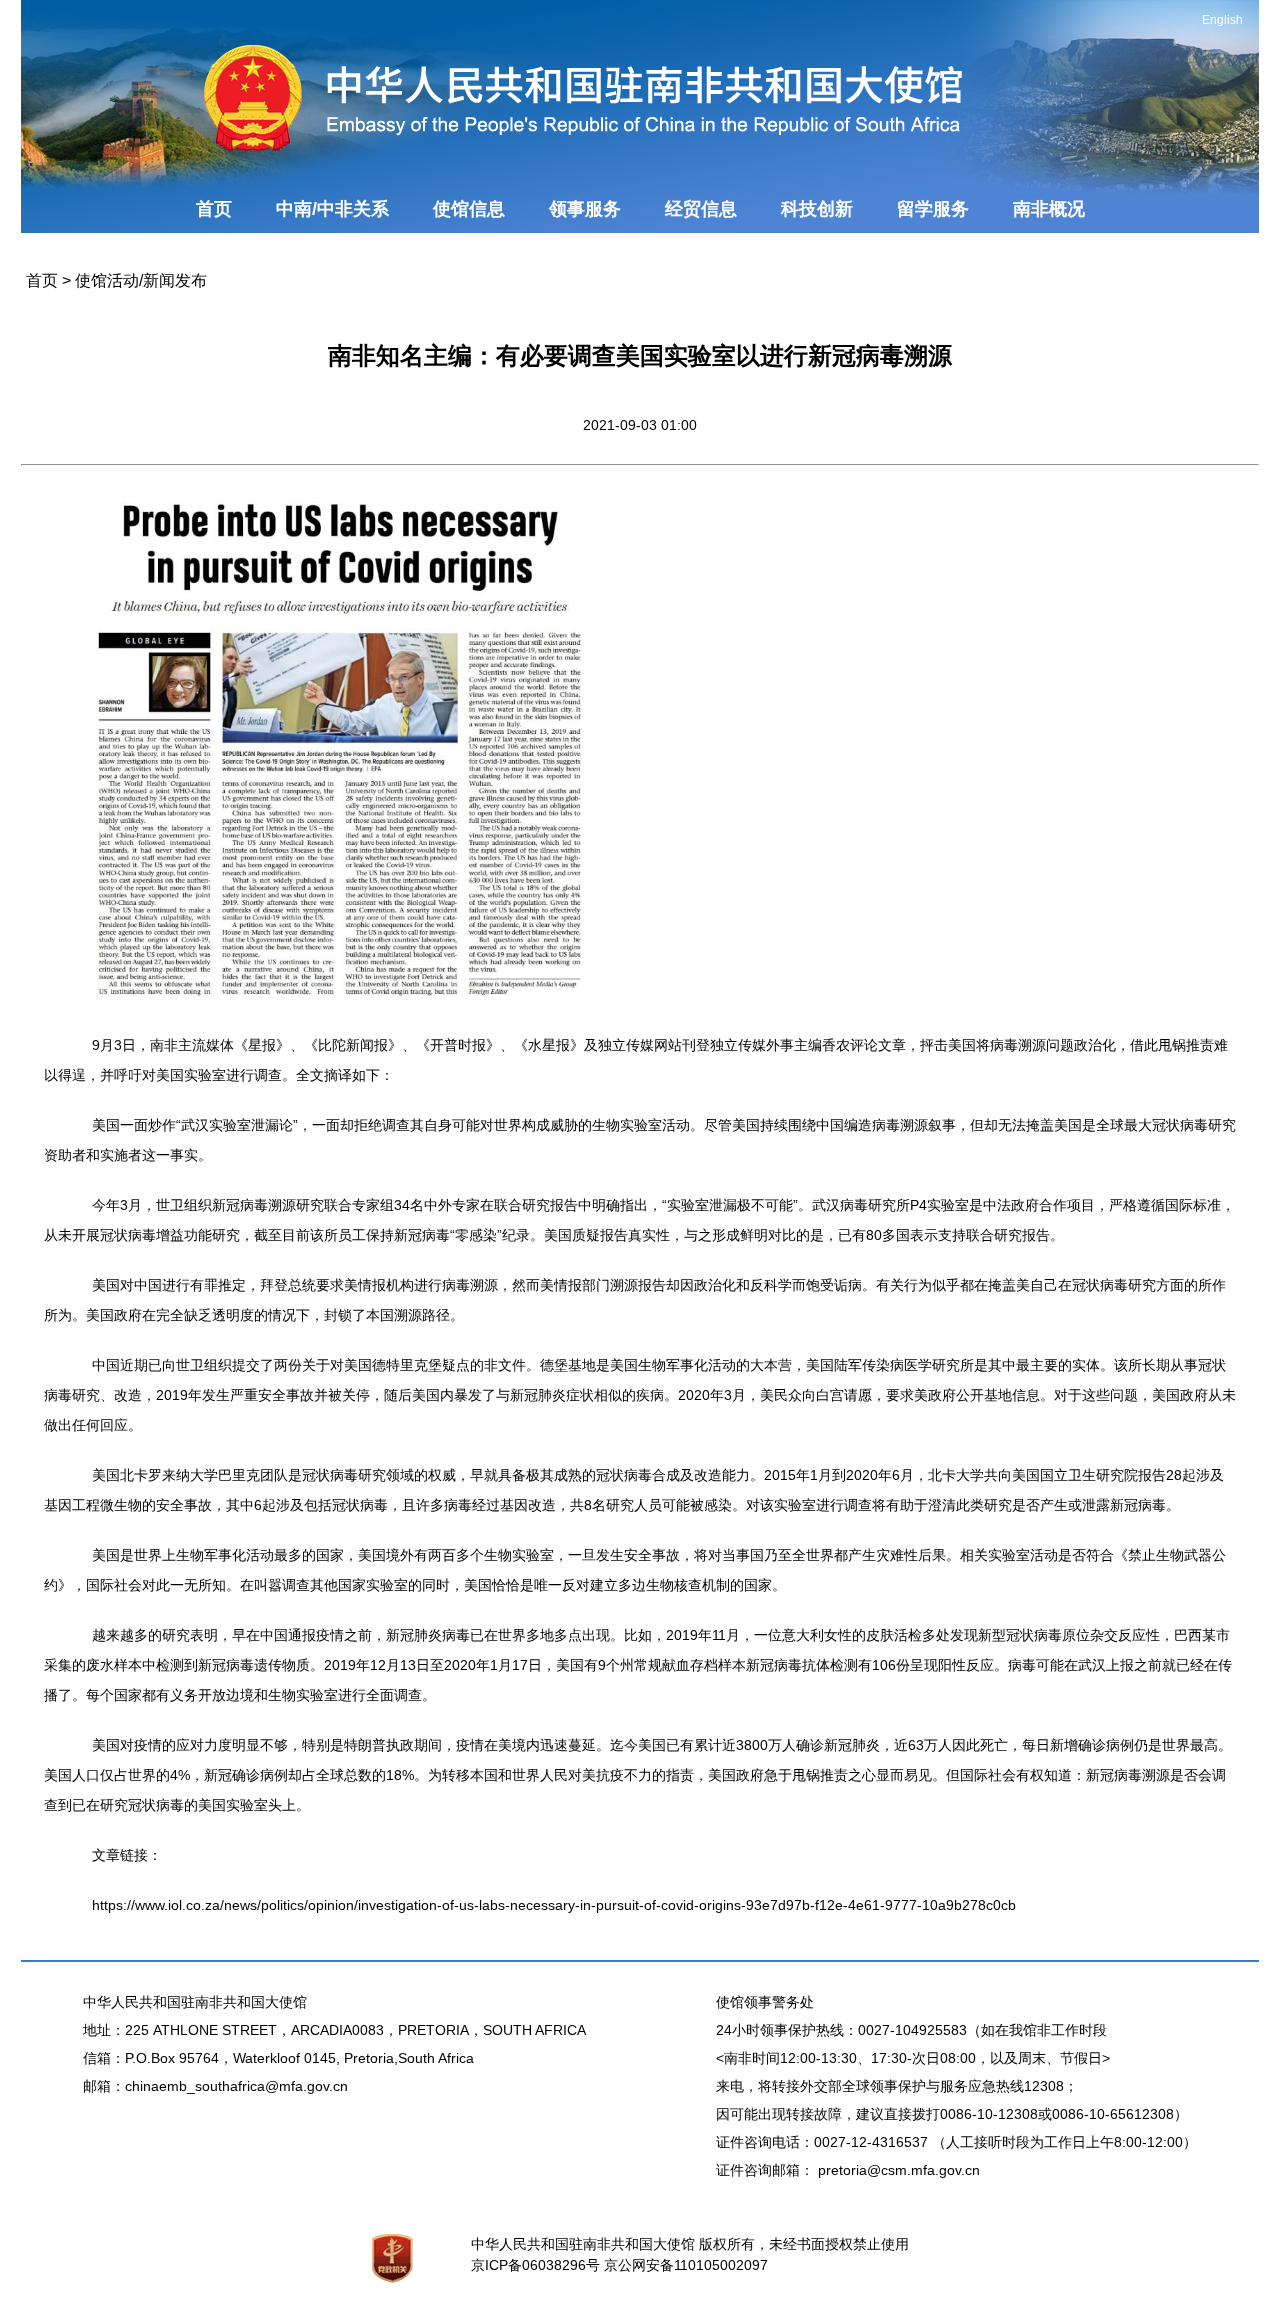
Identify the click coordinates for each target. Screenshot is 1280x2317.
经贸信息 (701, 209)
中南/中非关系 (332, 209)
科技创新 (817, 209)
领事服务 (585, 209)
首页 (214, 209)
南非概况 (1049, 209)
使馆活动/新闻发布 (141, 280)
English (1222, 20)
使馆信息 (469, 209)
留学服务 (933, 209)
